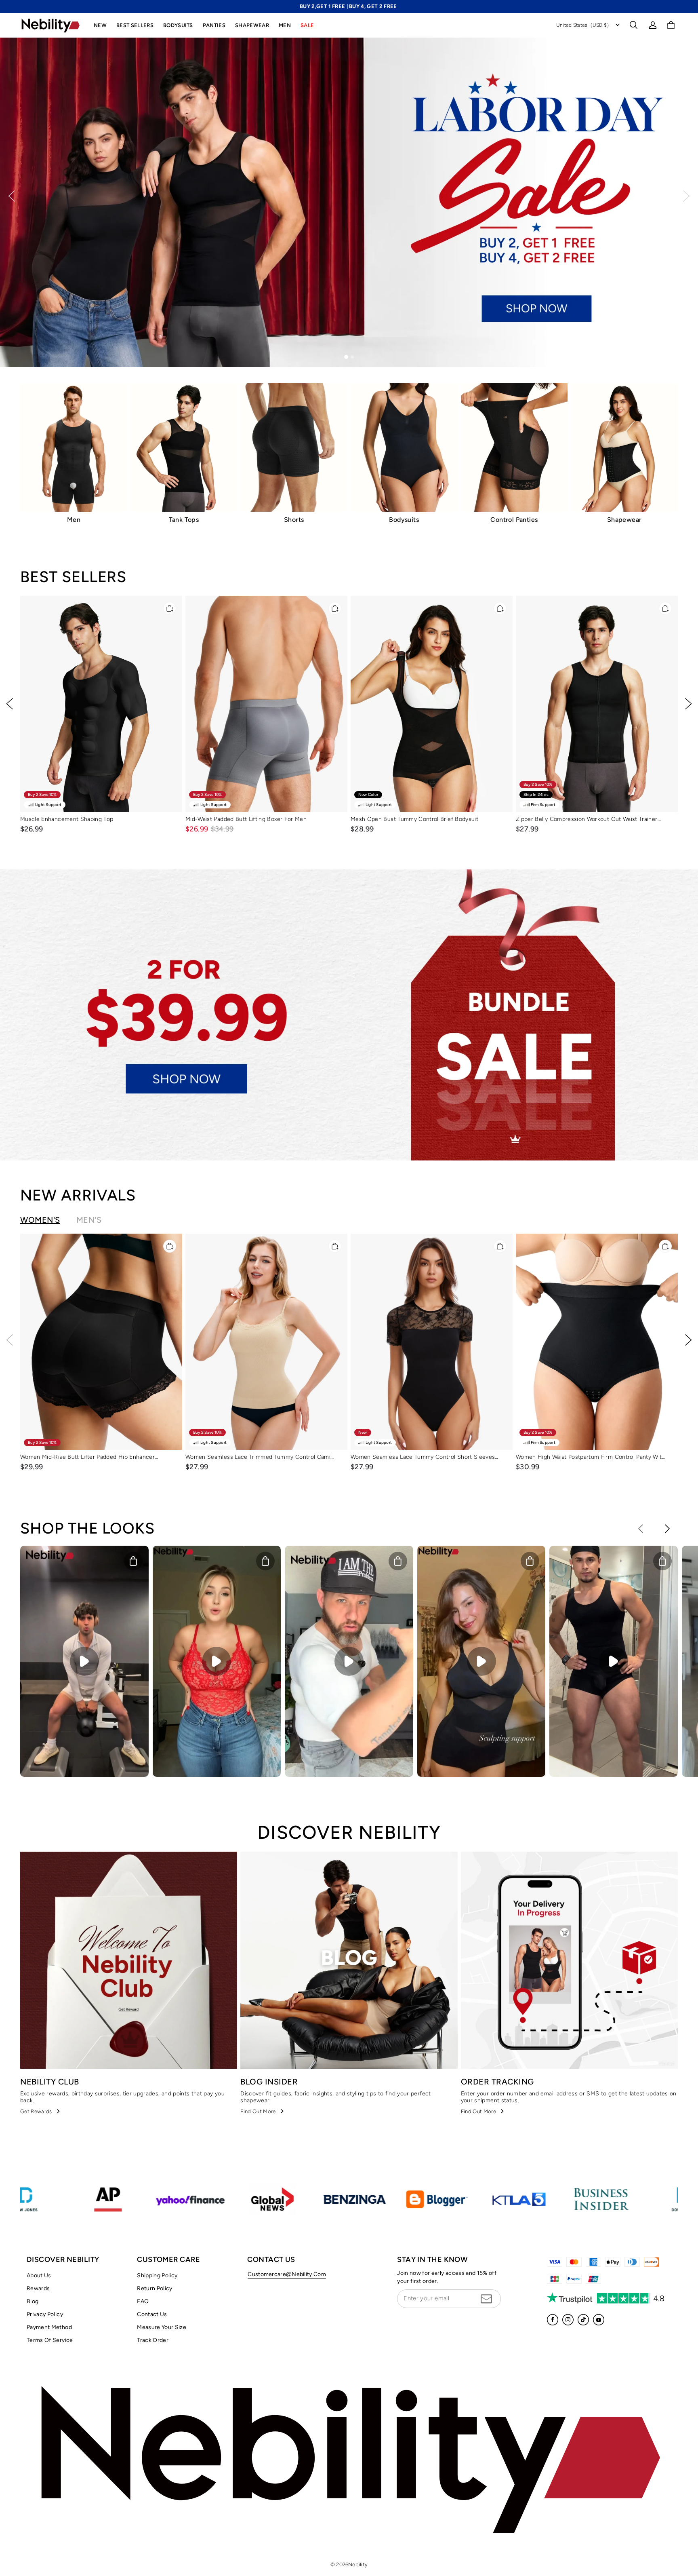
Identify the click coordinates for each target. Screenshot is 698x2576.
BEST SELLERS (135, 25)
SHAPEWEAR (252, 25)
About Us (39, 2275)
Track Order (153, 2340)
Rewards (38, 2288)
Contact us (152, 2314)
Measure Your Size (162, 2327)
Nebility (358, 2564)
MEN (285, 25)
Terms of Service (50, 2340)
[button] (633, 25)
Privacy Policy (45, 2314)
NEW (100, 25)
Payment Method (49, 2327)
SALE (307, 25)
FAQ (143, 2301)
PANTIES (214, 25)
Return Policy (155, 2288)
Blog (33, 2301)
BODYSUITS (178, 25)
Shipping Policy (157, 2275)
